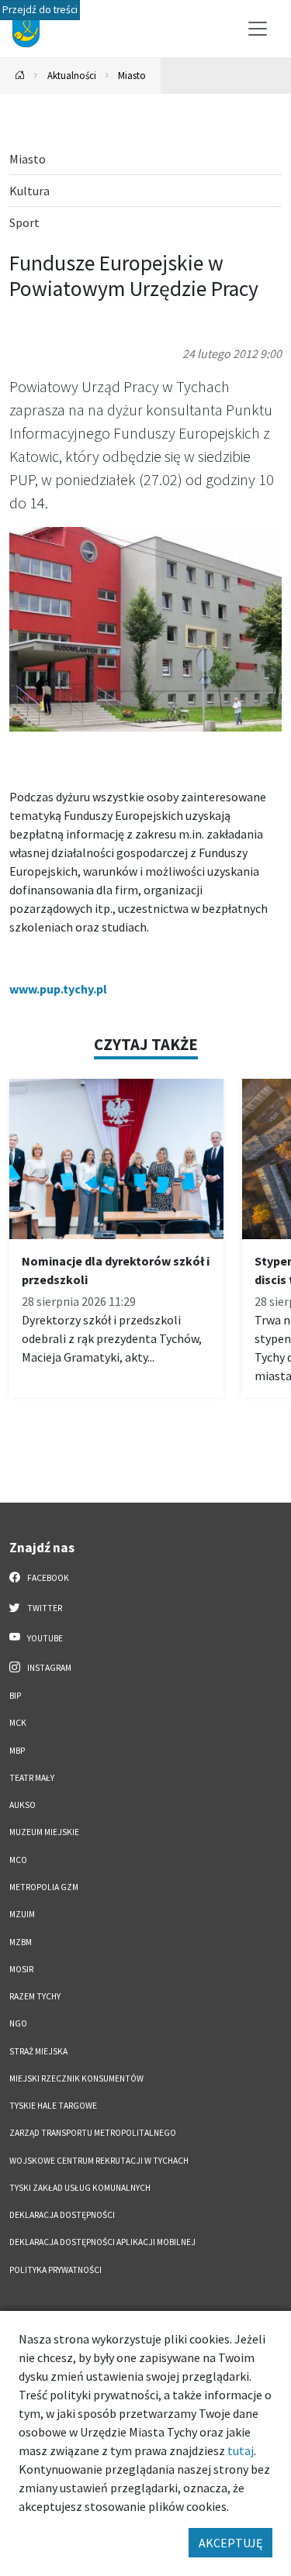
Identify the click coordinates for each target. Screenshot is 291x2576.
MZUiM (22, 1914)
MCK (18, 1723)
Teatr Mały (32, 1778)
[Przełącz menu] (258, 29)
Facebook (47, 1578)
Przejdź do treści (40, 10)
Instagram (48, 1668)
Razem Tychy (35, 1996)
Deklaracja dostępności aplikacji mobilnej (102, 2242)
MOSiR (21, 1969)
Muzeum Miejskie (44, 1832)
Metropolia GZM (44, 1887)
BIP (15, 1696)
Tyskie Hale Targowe (53, 2106)
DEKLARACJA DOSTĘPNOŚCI (62, 2215)
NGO (18, 2023)
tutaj (241, 2450)
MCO (18, 1860)
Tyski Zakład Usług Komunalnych (80, 2188)
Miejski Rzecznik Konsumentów (76, 2078)
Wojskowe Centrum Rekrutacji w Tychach (99, 2161)
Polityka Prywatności (55, 2270)
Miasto (132, 75)
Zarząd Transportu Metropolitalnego (93, 2133)
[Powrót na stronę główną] (20, 76)
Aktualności (72, 75)
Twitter (44, 1608)
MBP (17, 1751)
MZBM (21, 1942)
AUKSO (23, 1805)
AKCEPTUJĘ (230, 2543)
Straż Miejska (38, 2051)
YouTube (44, 1638)
